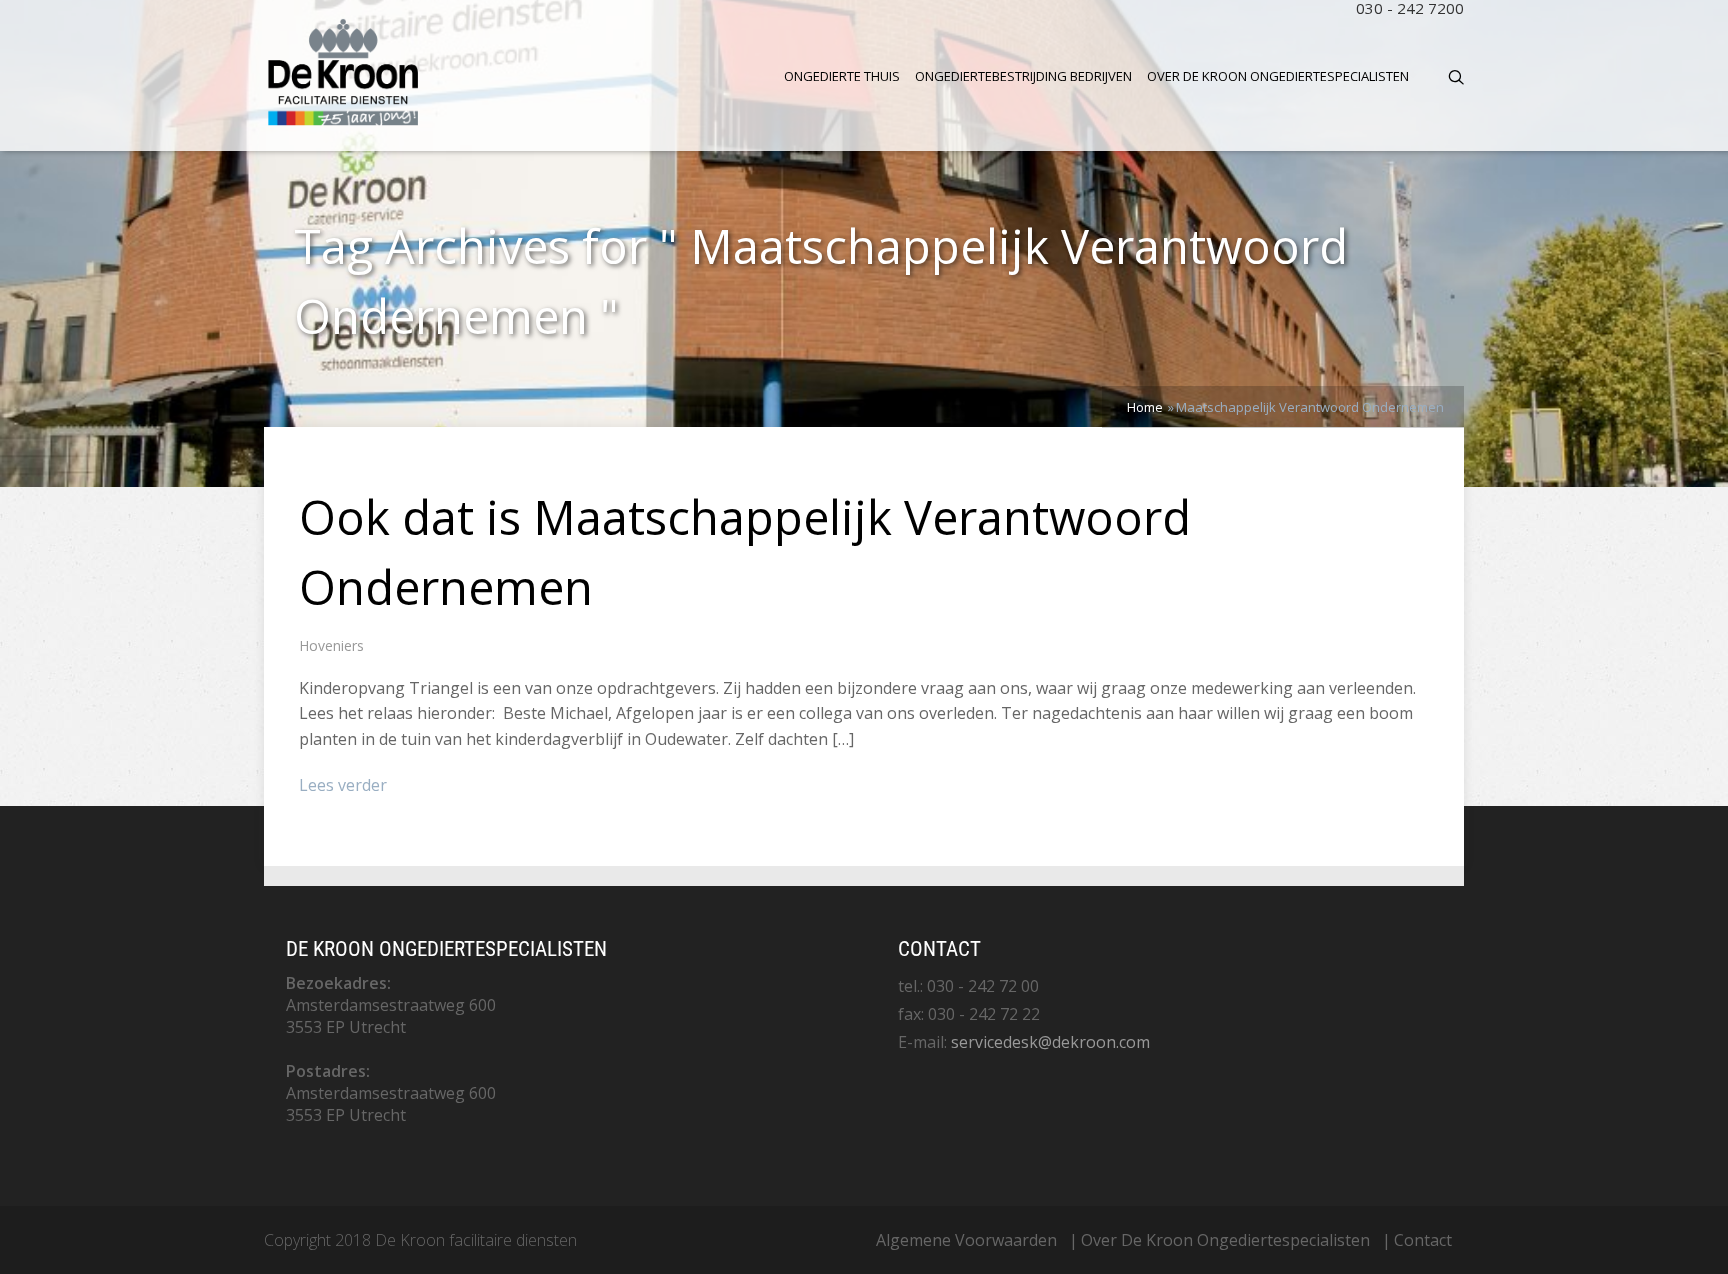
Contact (1423, 1240)
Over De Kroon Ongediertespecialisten (1278, 76)
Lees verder (343, 785)
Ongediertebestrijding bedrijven (1023, 76)
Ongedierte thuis (842, 76)
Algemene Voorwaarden (966, 1240)
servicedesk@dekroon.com (1050, 1042)
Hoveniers (331, 645)
